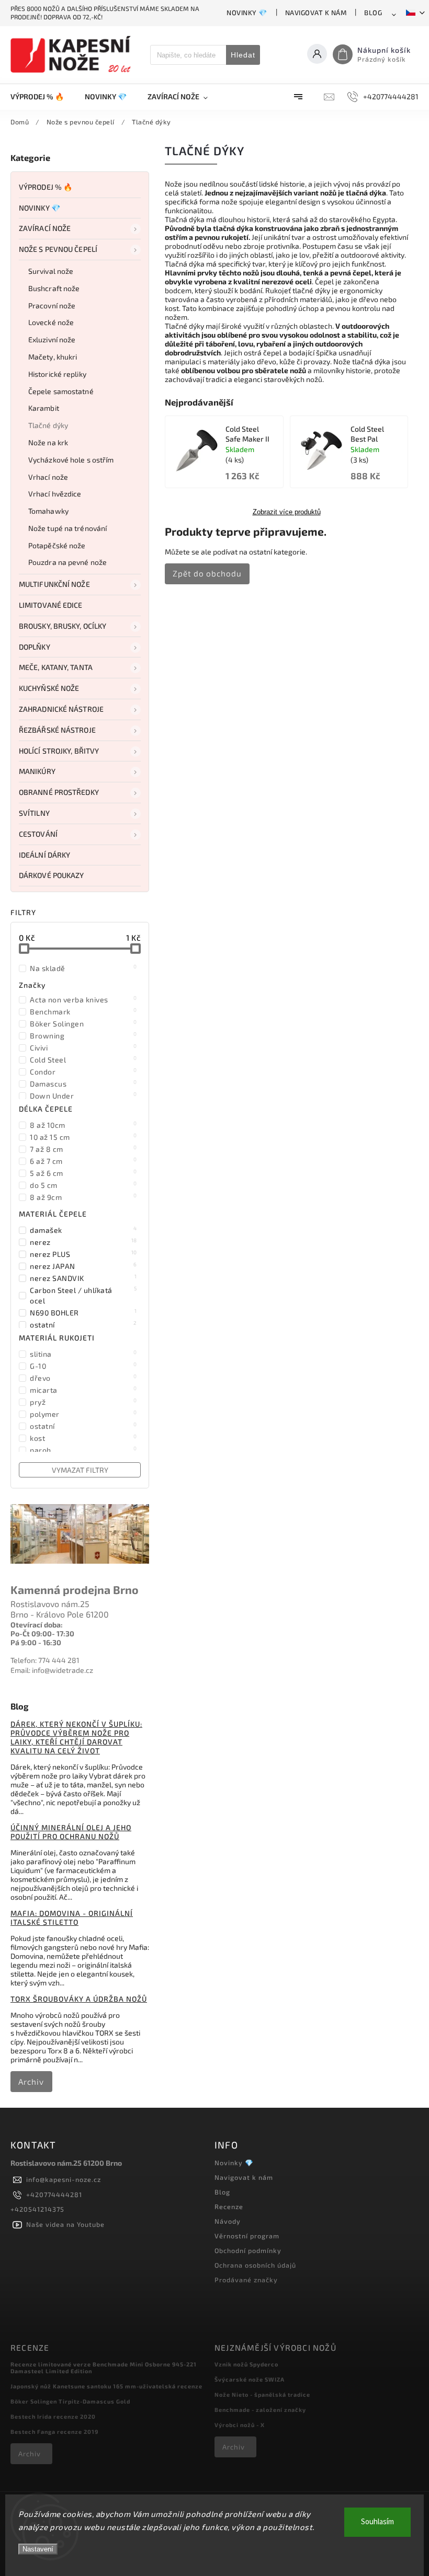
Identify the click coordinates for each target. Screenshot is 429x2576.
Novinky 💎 (247, 13)
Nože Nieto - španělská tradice (262, 2394)
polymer (83, 1414)
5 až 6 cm (83, 1173)
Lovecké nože (51, 322)
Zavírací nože (45, 228)
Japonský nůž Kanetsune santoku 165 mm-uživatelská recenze (106, 2386)
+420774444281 (54, 2194)
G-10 (83, 1366)
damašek (83, 1230)
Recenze (229, 2207)
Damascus (83, 1083)
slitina (83, 1354)
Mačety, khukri (53, 357)
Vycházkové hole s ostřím (71, 460)
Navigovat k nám (316, 13)
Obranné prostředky (59, 792)
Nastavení (38, 2549)
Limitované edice (51, 605)
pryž (83, 1402)
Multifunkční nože (54, 584)
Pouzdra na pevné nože (67, 562)
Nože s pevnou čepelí (58, 249)
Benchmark (83, 1011)
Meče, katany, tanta (56, 667)
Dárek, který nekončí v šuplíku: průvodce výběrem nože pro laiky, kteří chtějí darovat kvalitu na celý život (76, 1737)
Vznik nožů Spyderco (246, 2364)
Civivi (83, 1047)
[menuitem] (42, 97)
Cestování (38, 834)
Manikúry (37, 771)
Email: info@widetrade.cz (52, 1670)
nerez (83, 1242)
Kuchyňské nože (49, 688)
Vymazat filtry (80, 1470)
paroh (83, 1450)
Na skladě (83, 968)
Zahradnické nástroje (61, 709)
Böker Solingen (83, 1023)
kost (83, 1438)
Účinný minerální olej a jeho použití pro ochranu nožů (71, 1832)
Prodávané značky (246, 2280)
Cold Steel (83, 1059)
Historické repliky (57, 374)
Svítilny (34, 813)
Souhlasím (377, 2522)
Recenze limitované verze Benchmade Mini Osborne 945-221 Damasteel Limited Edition (104, 2367)
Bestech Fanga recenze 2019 (54, 2431)
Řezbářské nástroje (57, 730)
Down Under (83, 1095)
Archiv (31, 2082)
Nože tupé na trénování (67, 528)
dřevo (83, 1378)
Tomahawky (48, 511)
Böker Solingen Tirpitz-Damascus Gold (70, 2401)
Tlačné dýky (48, 425)
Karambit (44, 408)
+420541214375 (37, 2209)
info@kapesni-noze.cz (64, 2179)
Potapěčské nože (57, 545)
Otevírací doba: (37, 1625)
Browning (83, 1035)
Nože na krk (48, 442)
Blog (373, 13)
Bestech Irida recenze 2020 (53, 2416)
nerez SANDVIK (83, 1278)
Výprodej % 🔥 (46, 187)
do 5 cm (83, 1185)
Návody (228, 2221)
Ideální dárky (44, 855)
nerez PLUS (83, 1254)
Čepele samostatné (61, 391)
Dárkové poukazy (52, 875)
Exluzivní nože (52, 339)
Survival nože (51, 271)
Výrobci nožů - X (240, 2425)
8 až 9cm (83, 1197)
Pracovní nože (52, 305)
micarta (83, 1390)
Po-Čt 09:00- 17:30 (42, 1633)
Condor (83, 1071)
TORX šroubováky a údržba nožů (79, 1999)
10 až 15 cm (83, 1137)
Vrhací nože (48, 477)
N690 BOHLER (83, 1312)
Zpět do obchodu (207, 573)
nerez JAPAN (83, 1266)
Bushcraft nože (54, 288)
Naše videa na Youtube (65, 2224)
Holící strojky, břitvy (59, 751)
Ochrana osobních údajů (255, 2265)
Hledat (243, 55)
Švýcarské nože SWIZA (250, 2379)
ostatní (83, 1324)
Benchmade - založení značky (260, 2410)
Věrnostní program (247, 2236)
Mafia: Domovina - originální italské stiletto (72, 1917)
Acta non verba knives (83, 999)
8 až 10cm (83, 1125)
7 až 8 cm (83, 1149)
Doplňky (35, 647)
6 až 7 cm (83, 1161)
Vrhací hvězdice (55, 494)
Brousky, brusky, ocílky (63, 626)
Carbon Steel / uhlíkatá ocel (83, 1295)
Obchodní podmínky (248, 2250)
